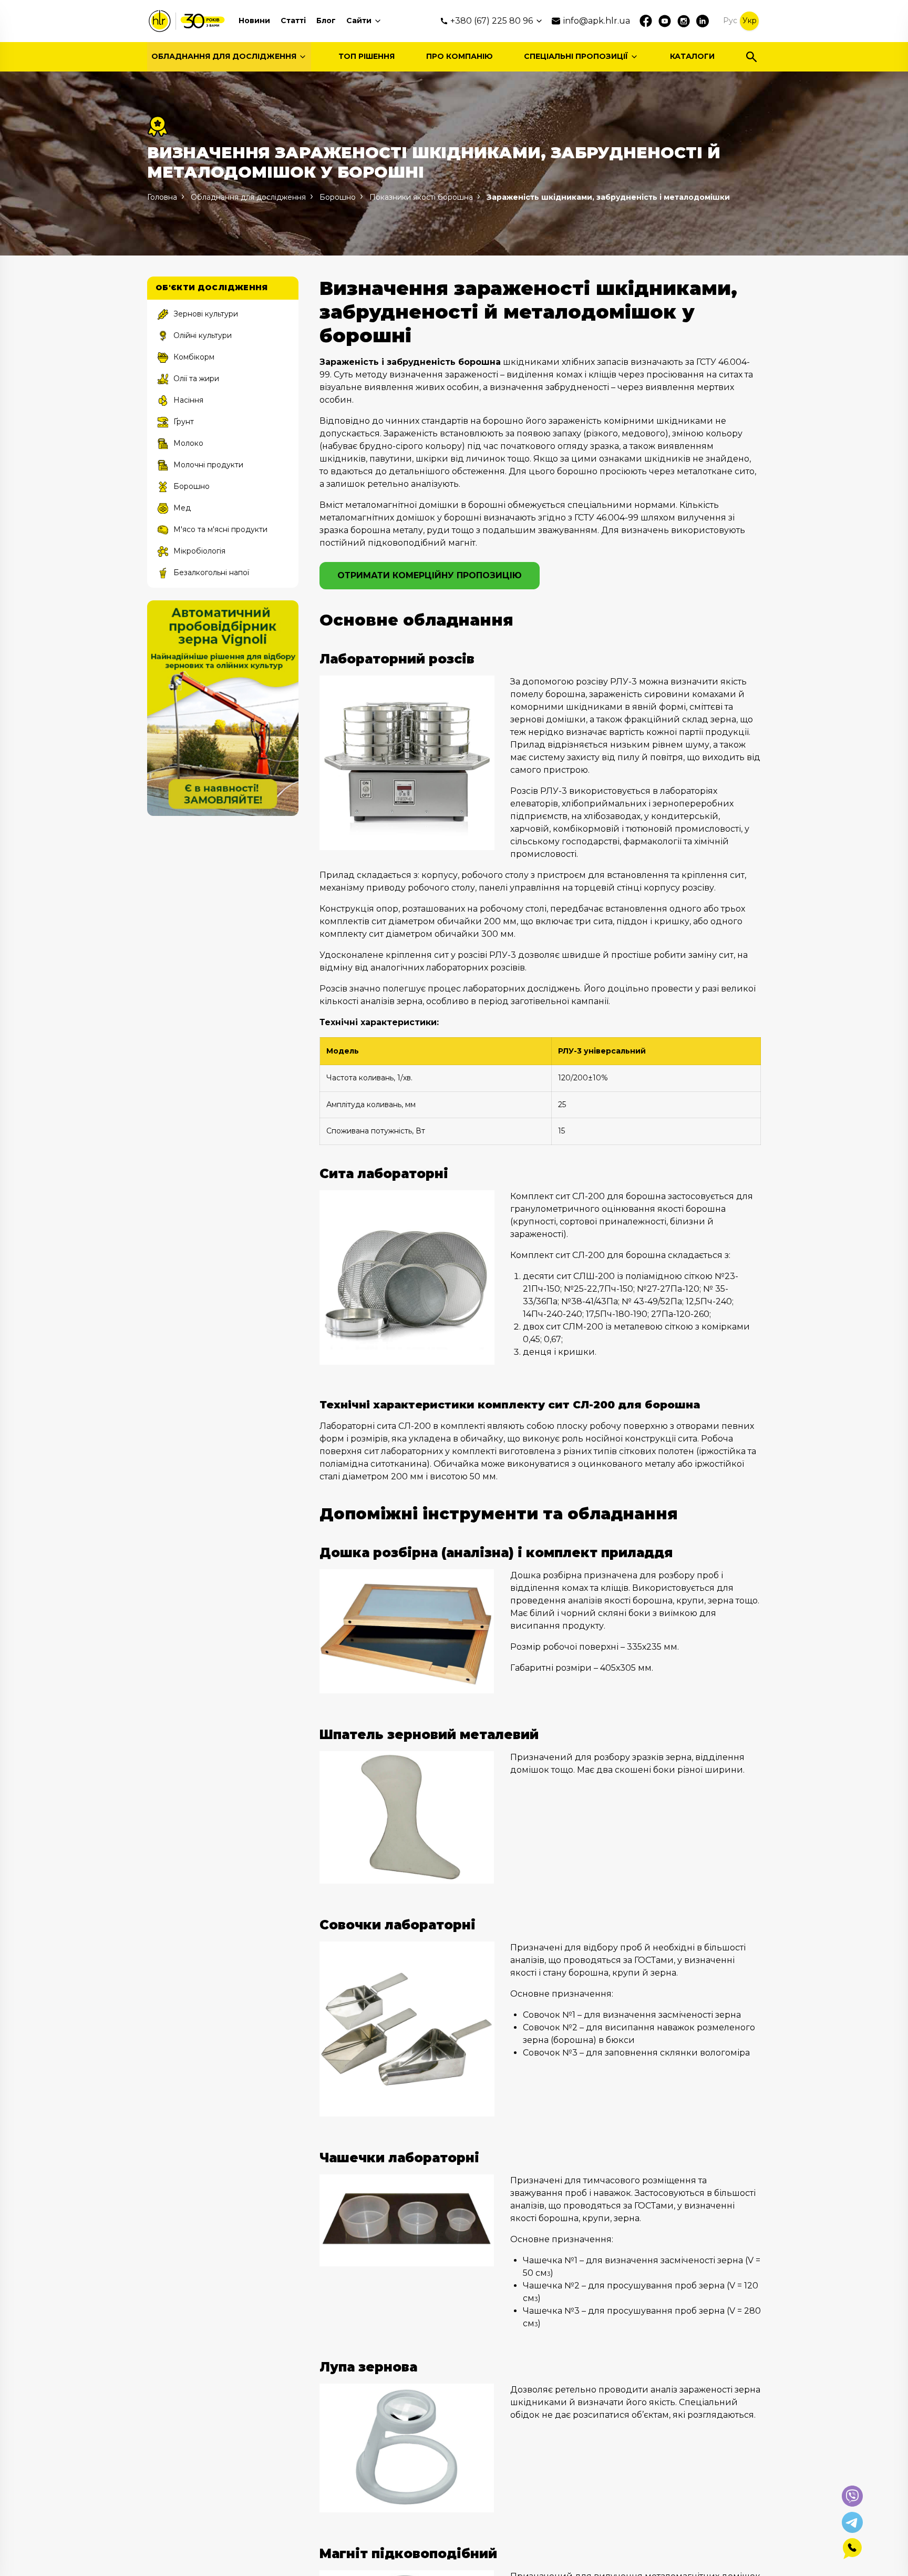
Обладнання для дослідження (224, 56)
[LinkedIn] (703, 21)
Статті (293, 21)
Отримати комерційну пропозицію (430, 575)
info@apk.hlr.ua (597, 21)
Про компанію (460, 56)
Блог (326, 21)
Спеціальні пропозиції (576, 56)
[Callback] (852, 2549)
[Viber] (852, 2496)
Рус (730, 21)
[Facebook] (646, 21)
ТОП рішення (367, 56)
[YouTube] (665, 21)
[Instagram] (684, 21)
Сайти (359, 21)
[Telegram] (852, 2522)
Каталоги (692, 56)
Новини (254, 21)
